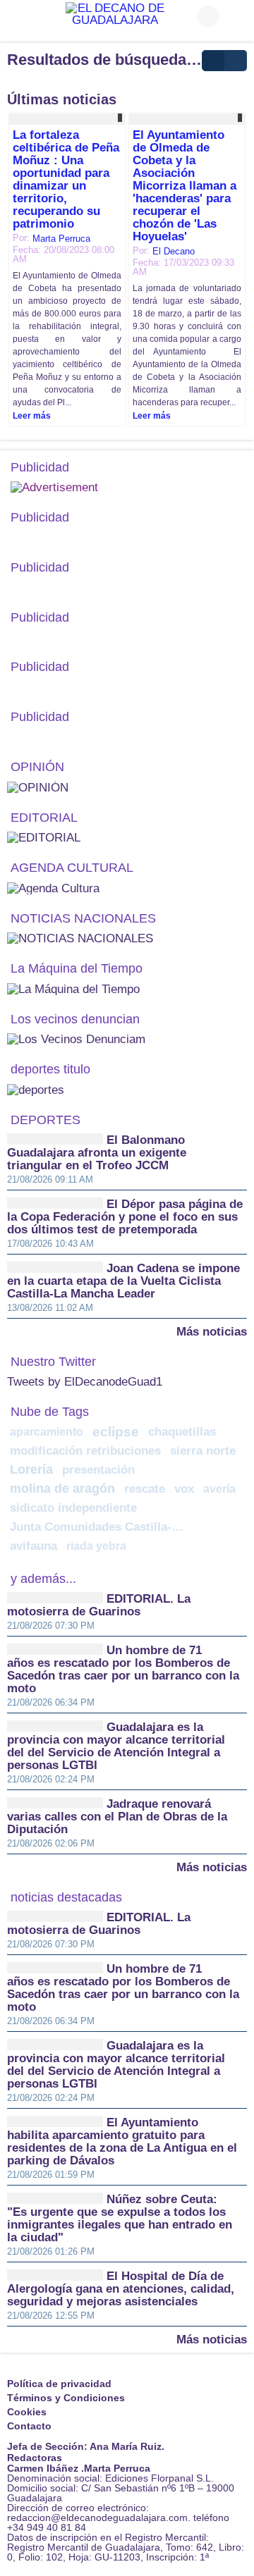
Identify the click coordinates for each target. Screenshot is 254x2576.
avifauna (34, 1546)
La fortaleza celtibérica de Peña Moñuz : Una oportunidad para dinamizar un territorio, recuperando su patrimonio (66, 179)
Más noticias (212, 1331)
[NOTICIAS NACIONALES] (80, 938)
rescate (145, 1489)
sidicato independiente (73, 1508)
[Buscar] (236, 16)
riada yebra (96, 1546)
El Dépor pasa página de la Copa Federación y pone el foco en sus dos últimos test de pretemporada (125, 1217)
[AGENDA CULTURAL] (53, 888)
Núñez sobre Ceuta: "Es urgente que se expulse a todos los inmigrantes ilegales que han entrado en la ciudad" (120, 2218)
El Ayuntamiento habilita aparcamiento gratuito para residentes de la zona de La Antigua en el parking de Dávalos (122, 2141)
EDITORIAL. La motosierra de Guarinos (99, 1605)
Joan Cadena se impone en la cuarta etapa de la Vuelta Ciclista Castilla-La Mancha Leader (123, 1281)
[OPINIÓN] (38, 787)
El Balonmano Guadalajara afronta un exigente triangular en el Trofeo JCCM (97, 1153)
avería (219, 1489)
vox (184, 1489)
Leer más (32, 416)
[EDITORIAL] (44, 837)
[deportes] (36, 1089)
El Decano (174, 251)
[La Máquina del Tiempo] (73, 988)
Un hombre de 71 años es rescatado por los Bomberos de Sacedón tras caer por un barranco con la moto (123, 1669)
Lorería (31, 1469)
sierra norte (203, 1451)
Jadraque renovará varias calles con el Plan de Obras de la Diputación (117, 1817)
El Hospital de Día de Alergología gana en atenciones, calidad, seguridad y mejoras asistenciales (121, 2289)
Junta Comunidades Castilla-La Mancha (99, 1527)
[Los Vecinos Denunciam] (76, 1039)
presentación (98, 1470)
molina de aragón (62, 1489)
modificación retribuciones (85, 1451)
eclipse (116, 1432)
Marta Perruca (61, 239)
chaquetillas (182, 1432)
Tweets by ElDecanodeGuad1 (85, 1382)
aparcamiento (47, 1431)
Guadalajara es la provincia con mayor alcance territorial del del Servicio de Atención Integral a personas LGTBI (116, 1746)
